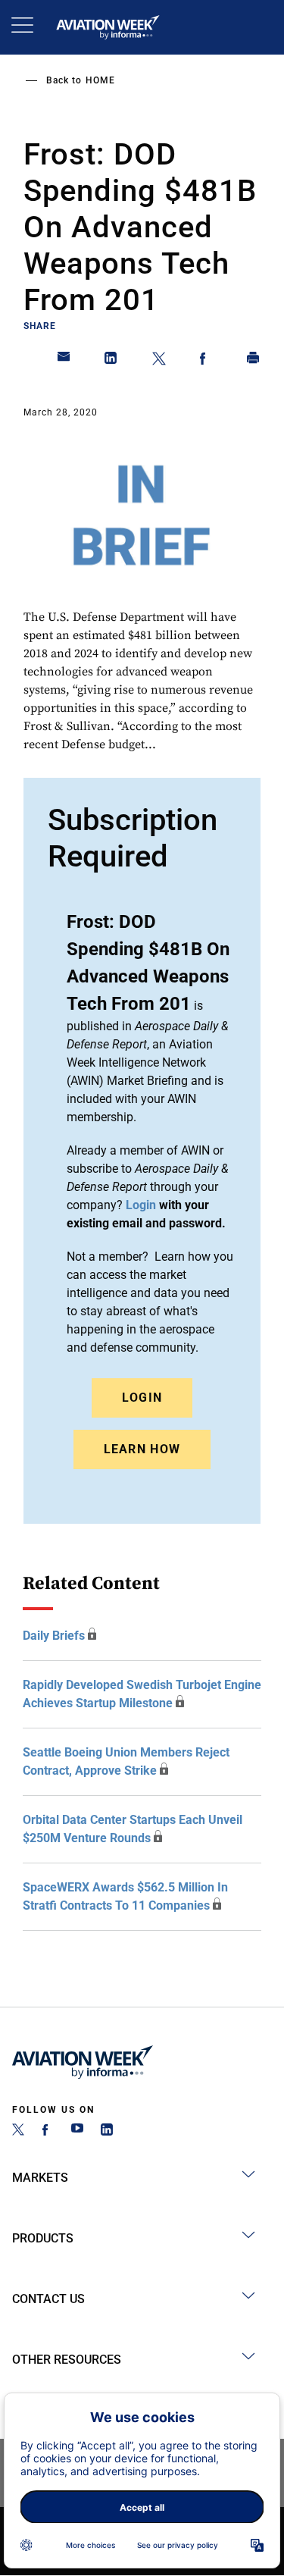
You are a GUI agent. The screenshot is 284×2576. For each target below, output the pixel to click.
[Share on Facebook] (206, 361)
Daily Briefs (54, 1636)
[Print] (254, 361)
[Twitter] (18, 2131)
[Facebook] (48, 2131)
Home (100, 80)
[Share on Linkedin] (111, 361)
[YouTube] (77, 2131)
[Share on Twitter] (159, 361)
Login (142, 1398)
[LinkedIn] (107, 2131)
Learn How (142, 1449)
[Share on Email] (64, 361)
